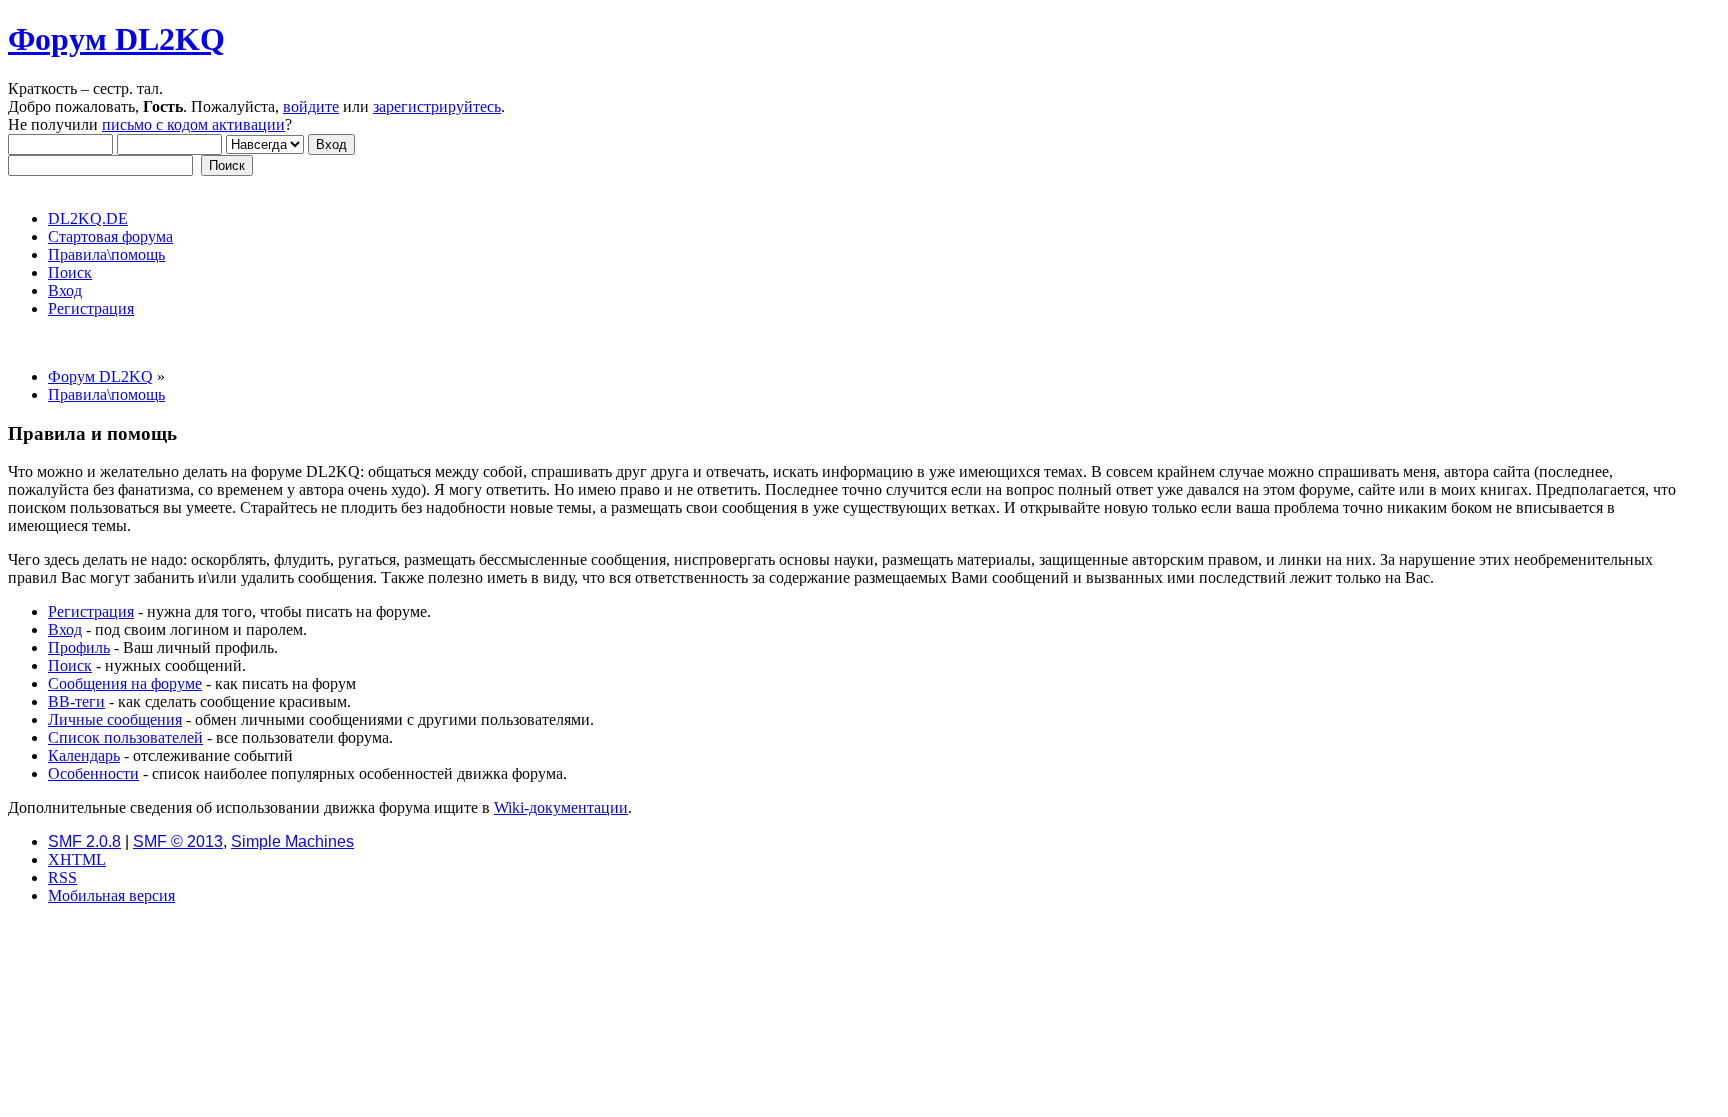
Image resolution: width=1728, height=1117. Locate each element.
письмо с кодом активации (193, 124)
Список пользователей (125, 737)
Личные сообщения (115, 719)
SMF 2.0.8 (84, 841)
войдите (311, 106)
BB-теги (76, 701)
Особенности (93, 773)
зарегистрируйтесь (437, 106)
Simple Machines (292, 841)
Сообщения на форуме (125, 683)
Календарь (84, 755)
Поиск (70, 665)
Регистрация (91, 611)
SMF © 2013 (178, 841)
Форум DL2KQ (116, 39)
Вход (65, 629)
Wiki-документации (561, 807)
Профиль (79, 647)
